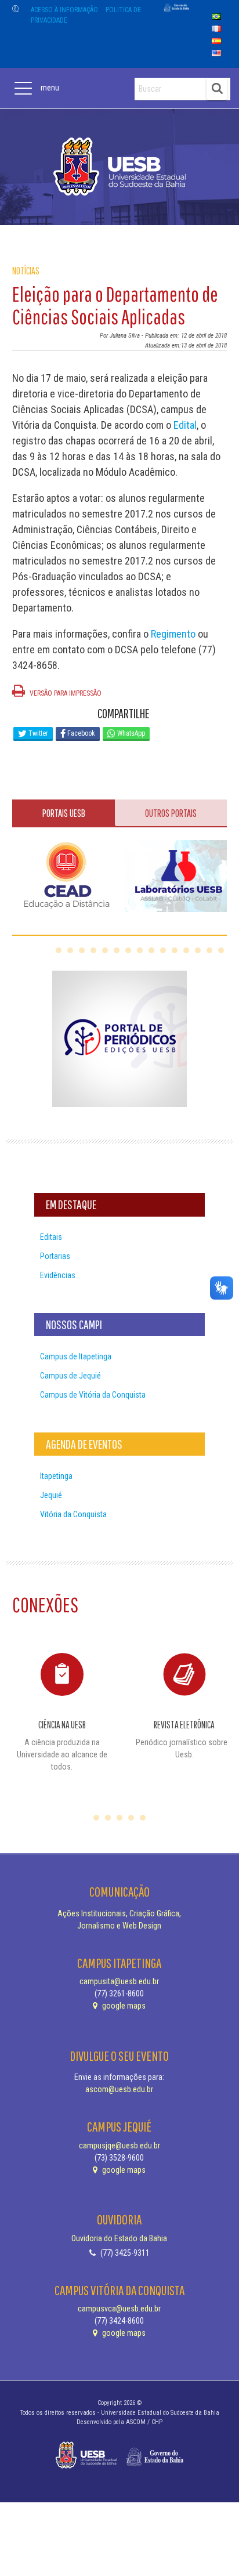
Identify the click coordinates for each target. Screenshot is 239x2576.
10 (163, 950)
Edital (185, 425)
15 (221, 950)
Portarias (55, 1256)
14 (209, 950)
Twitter (37, 733)
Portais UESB (64, 813)
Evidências (58, 1275)
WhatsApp (130, 733)
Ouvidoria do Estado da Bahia (119, 2238)
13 (198, 950)
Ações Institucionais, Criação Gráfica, (119, 1913)
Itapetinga (56, 1476)
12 (186, 950)
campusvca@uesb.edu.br (119, 2309)
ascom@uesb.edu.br (119, 2089)
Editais (51, 1237)
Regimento (172, 634)
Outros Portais (171, 813)
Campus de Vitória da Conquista (93, 1395)
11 (175, 950)
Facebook (80, 733)
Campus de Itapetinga (76, 1356)
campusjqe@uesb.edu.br (119, 2146)
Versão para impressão (65, 693)
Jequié (51, 1495)
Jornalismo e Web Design (119, 1926)
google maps (123, 2006)
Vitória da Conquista (73, 1514)
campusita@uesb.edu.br (119, 1981)
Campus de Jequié (70, 1376)
